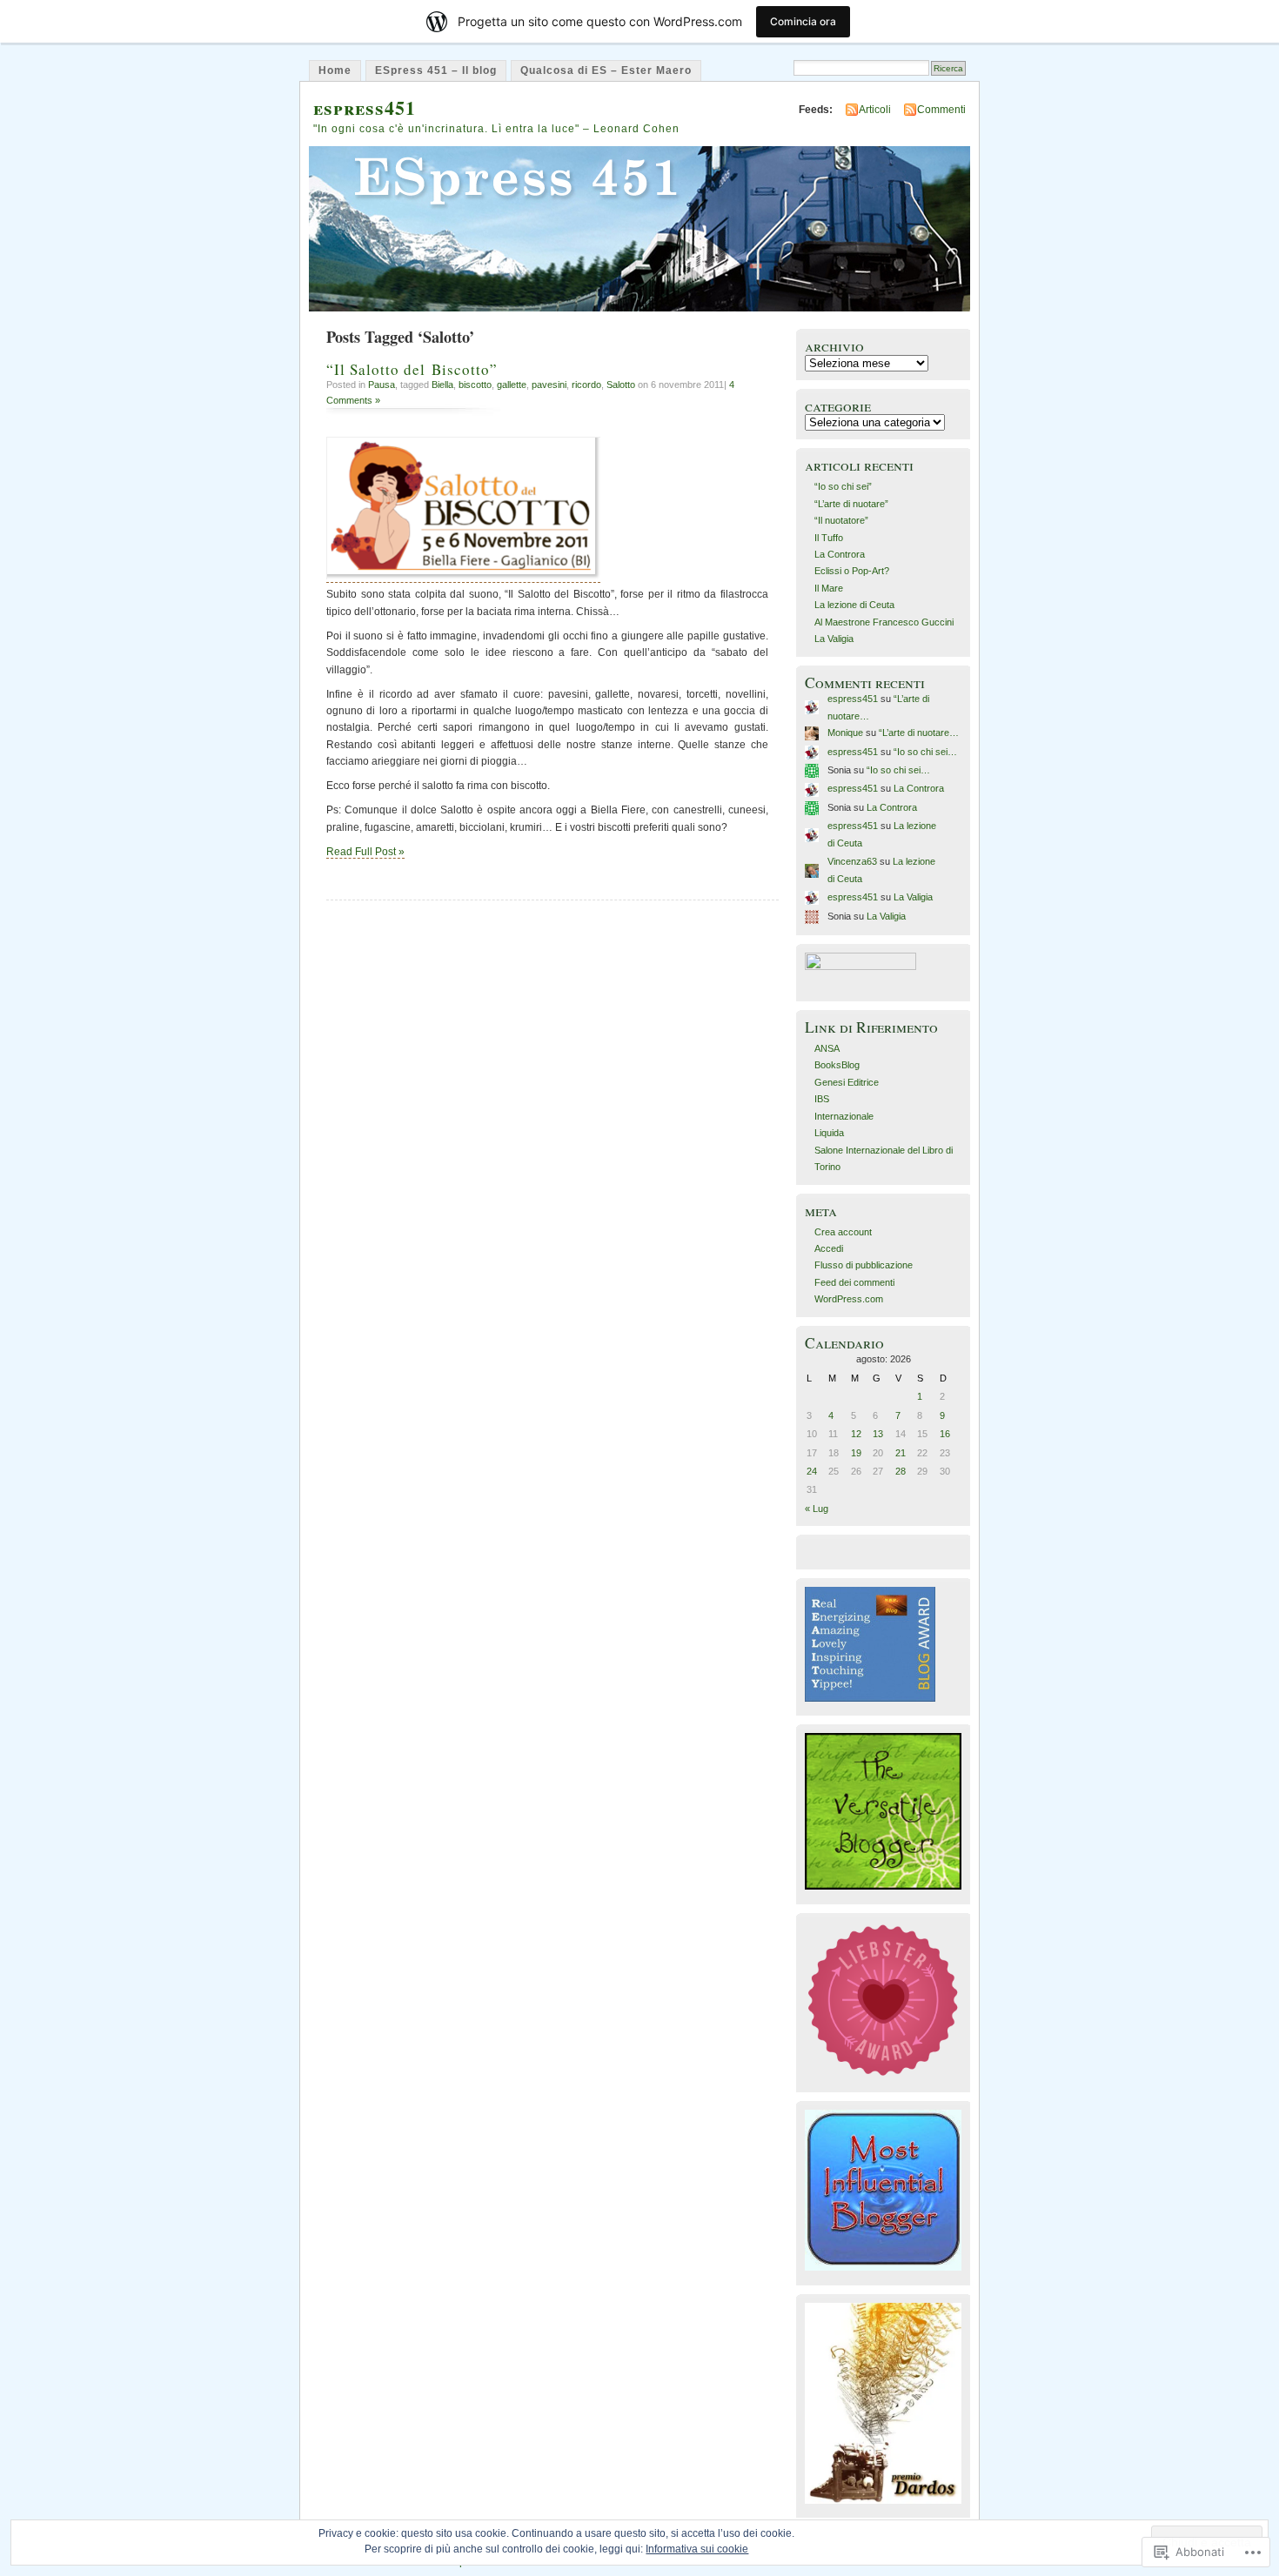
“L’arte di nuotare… (919, 733)
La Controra (840, 554)
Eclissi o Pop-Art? (852, 571)
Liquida (829, 1133)
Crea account (843, 1232)
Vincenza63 (852, 861)
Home (335, 70)
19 (856, 1453)
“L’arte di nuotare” (851, 504)
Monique (845, 733)
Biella (442, 385)
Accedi (829, 1248)
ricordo (586, 385)
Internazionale (844, 1116)
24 (812, 1471)
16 (945, 1434)
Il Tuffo (829, 538)
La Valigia (834, 639)
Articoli (875, 110)
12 (856, 1434)
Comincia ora (803, 21)
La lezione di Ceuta (854, 605)
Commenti (941, 110)
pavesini (549, 385)
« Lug (817, 1509)
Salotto (621, 385)
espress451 (365, 107)
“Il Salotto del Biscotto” (412, 369)
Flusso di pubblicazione (864, 1265)
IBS (822, 1099)
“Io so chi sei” (843, 486)
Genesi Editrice (847, 1082)
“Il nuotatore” (841, 520)
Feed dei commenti (854, 1282)
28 (901, 1471)
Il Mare (829, 588)
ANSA (827, 1048)
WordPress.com (849, 1299)
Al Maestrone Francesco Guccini (884, 622)
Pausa (382, 385)
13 (878, 1434)
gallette (512, 385)
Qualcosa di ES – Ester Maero (606, 70)
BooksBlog (837, 1065)
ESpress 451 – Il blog (436, 70)
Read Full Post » (365, 852)
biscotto (475, 385)
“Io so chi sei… (925, 752)
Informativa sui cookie (697, 2549)
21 (901, 1453)
